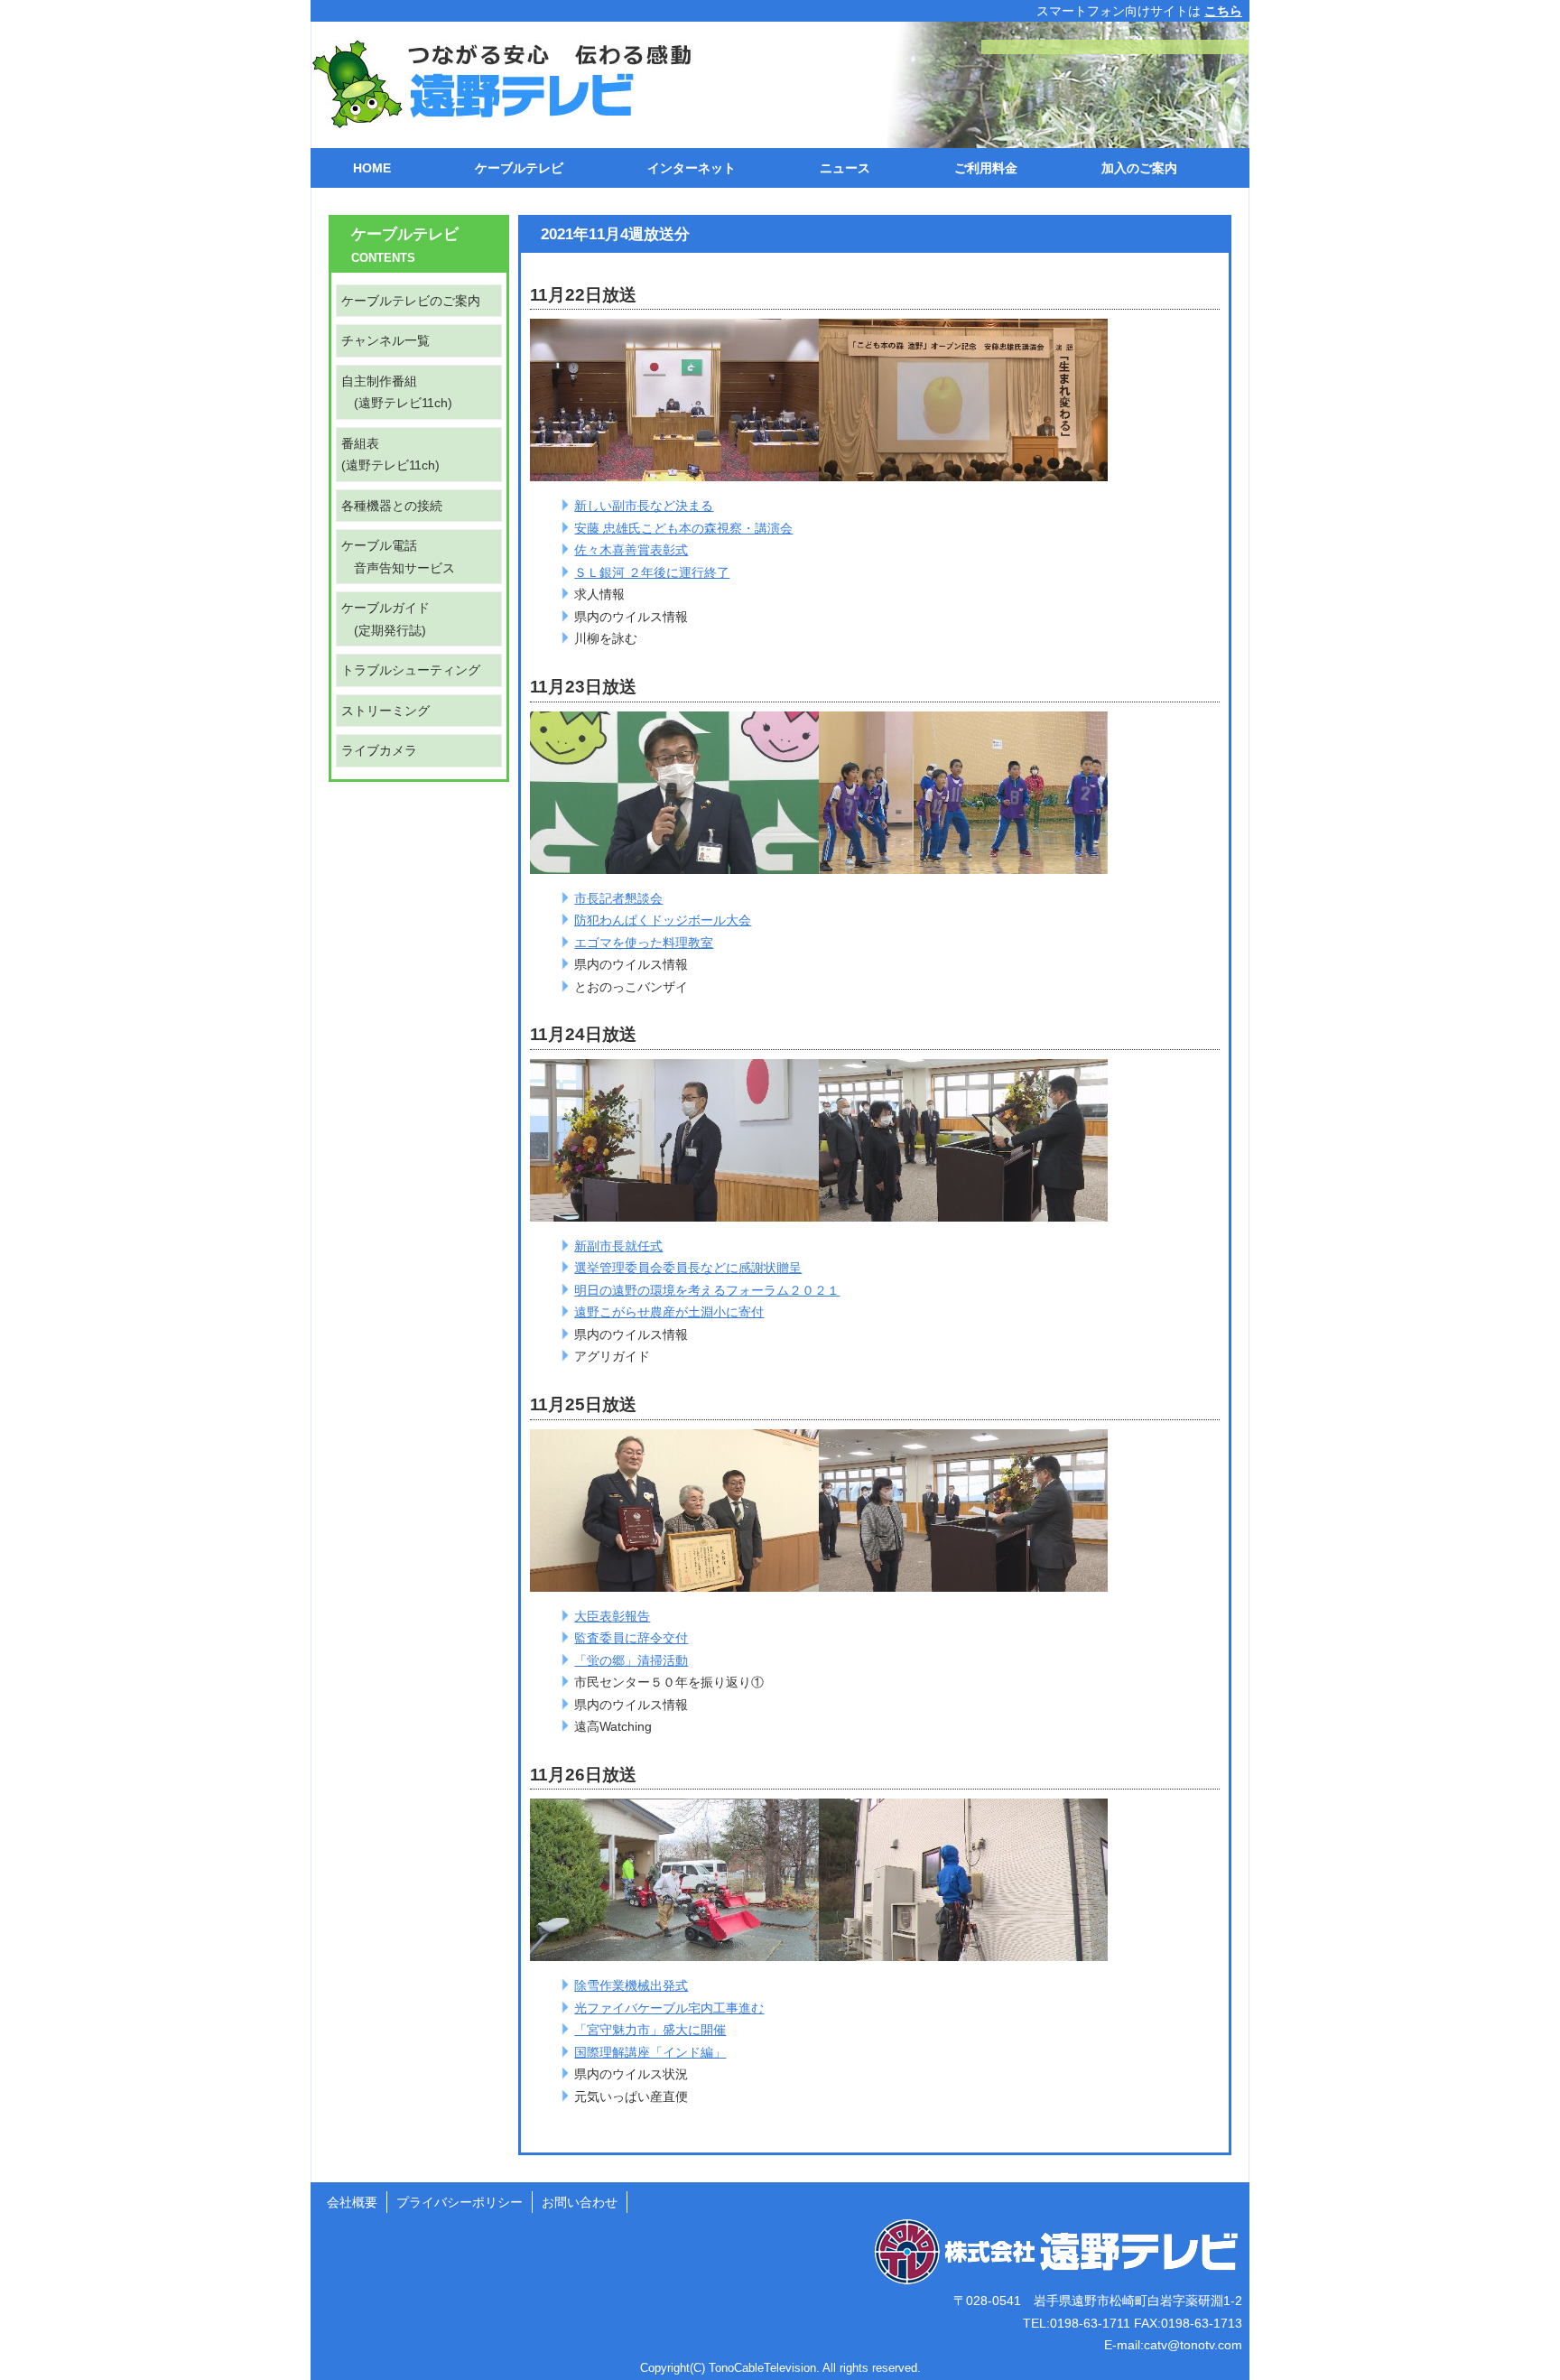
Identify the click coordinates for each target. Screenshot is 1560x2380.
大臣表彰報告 (612, 1616)
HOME (372, 168)
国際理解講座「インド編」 (650, 2052)
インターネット (692, 168)
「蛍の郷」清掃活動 (631, 1660)
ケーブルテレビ (519, 168)
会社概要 (352, 2202)
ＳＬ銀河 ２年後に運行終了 (652, 572)
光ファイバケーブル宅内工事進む (669, 2008)
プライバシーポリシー (460, 2202)
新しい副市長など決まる (644, 506)
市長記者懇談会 (618, 898)
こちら (1223, 11)
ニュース (845, 168)
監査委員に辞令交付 (631, 1638)
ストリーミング (385, 711)
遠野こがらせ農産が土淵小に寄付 (669, 1312)
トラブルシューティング (411, 670)
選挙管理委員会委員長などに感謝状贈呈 (688, 1268)
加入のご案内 (1139, 168)
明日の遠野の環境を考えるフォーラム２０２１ (707, 1290)
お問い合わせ (580, 2202)
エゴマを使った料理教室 (644, 943)
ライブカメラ (379, 750)
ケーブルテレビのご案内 (411, 301)
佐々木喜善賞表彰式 (631, 550)
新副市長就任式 (618, 1246)
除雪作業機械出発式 (631, 1985)
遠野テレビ (492, 85)
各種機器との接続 (392, 506)
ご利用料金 (986, 168)
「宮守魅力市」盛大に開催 (650, 2030)
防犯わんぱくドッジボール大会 (663, 920)
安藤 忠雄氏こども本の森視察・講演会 (683, 528)
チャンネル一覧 (385, 340)
